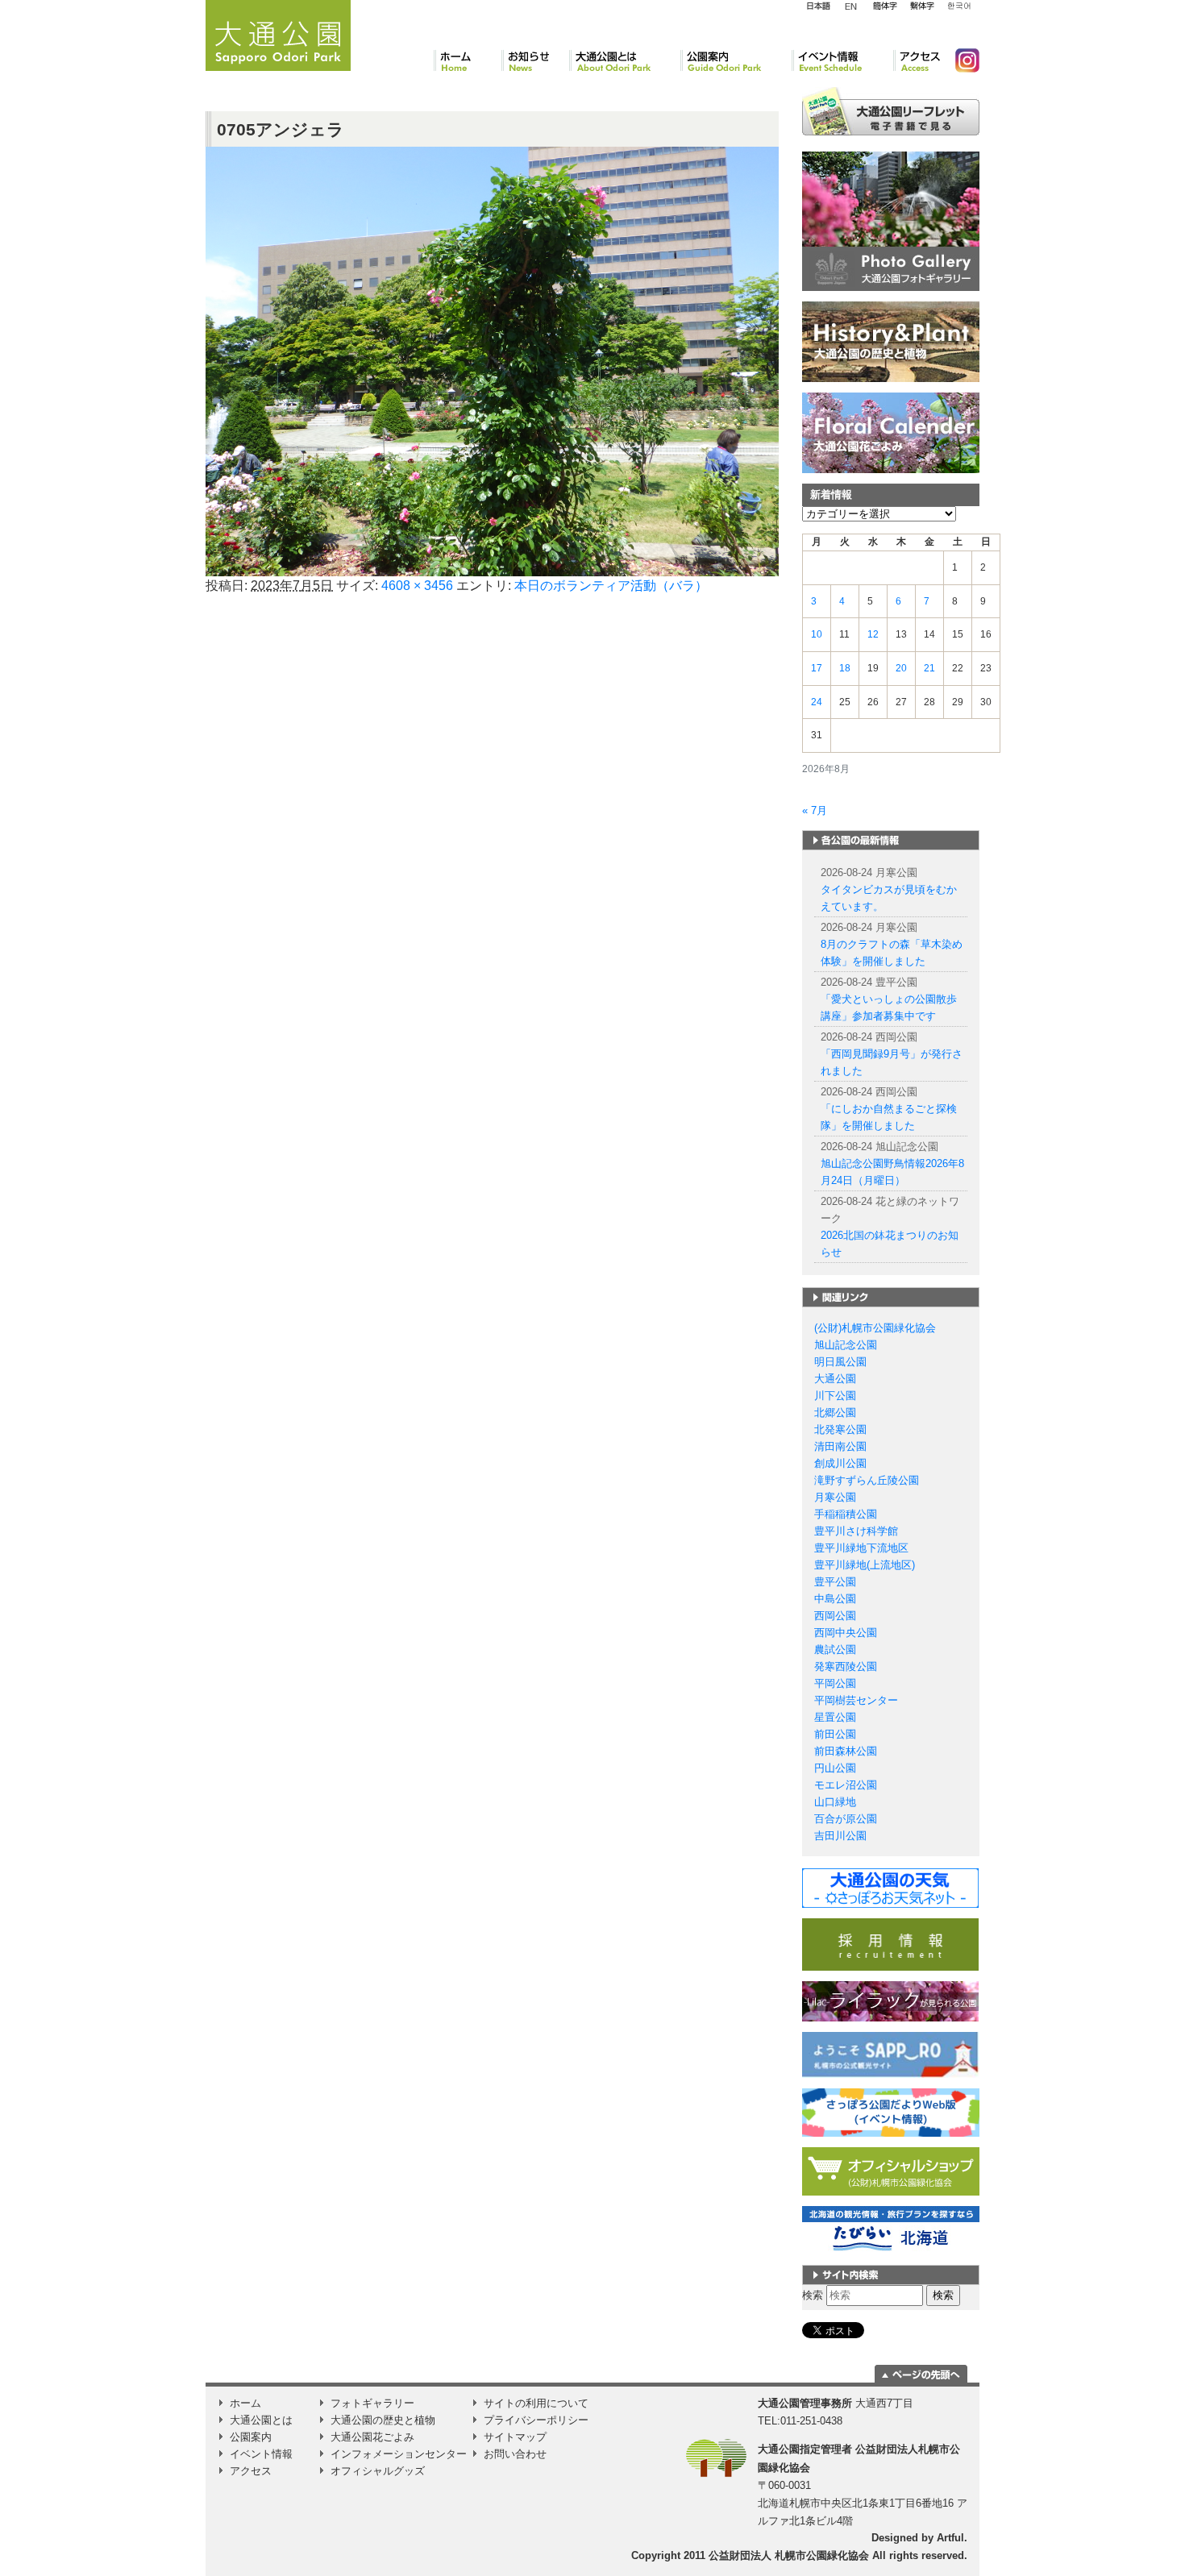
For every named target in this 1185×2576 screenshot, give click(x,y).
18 (845, 668)
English (851, 6)
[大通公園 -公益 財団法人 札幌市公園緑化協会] (278, 33)
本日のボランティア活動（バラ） (611, 586)
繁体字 (922, 6)
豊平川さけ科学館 (856, 1531)
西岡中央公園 (846, 1633)
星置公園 (835, 1717)
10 (817, 634)
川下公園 (835, 1396)
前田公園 (835, 1734)
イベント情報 (842, 60)
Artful (950, 2538)
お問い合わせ (515, 2454)
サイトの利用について (536, 2403)
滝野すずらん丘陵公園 (867, 1480)
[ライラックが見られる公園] (890, 2001)
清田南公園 (840, 1446)
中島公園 (835, 1599)
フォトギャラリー (372, 2403)
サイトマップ (515, 2437)
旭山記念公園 (846, 1345)
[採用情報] (890, 1944)
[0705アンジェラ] (492, 361)
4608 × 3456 (417, 586)
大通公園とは (625, 60)
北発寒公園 (840, 1429)
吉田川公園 (840, 1836)
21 (929, 668)
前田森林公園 (846, 1751)
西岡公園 (835, 1616)
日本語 (818, 6)
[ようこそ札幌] (891, 2054)
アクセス (918, 60)
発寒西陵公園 (846, 1666)
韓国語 (958, 6)
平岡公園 (835, 1683)
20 (901, 668)
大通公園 (835, 1379)
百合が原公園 (846, 1819)
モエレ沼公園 (846, 1785)
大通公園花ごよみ (372, 2437)
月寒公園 (835, 1497)
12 (873, 634)
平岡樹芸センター (856, 1700)
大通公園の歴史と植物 (383, 2420)
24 (817, 702)
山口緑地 (835, 1802)
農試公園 (835, 1649)
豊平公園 (835, 1582)
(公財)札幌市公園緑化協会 (875, 1328)
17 (817, 668)
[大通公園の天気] (890, 1887)
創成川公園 (840, 1463)
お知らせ (535, 60)
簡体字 (885, 6)
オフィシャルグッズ (378, 2471)
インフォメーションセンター (399, 2454)
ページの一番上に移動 (921, 2374)
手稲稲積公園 (846, 1514)
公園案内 (736, 60)
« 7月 (815, 810)
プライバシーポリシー (536, 2420)
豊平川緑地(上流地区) (865, 1565)
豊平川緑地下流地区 (861, 1548)
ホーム (468, 60)
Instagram (961, 60)
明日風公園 (840, 1362)
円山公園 (835, 1768)
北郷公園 (835, 1413)
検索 (813, 2295)
